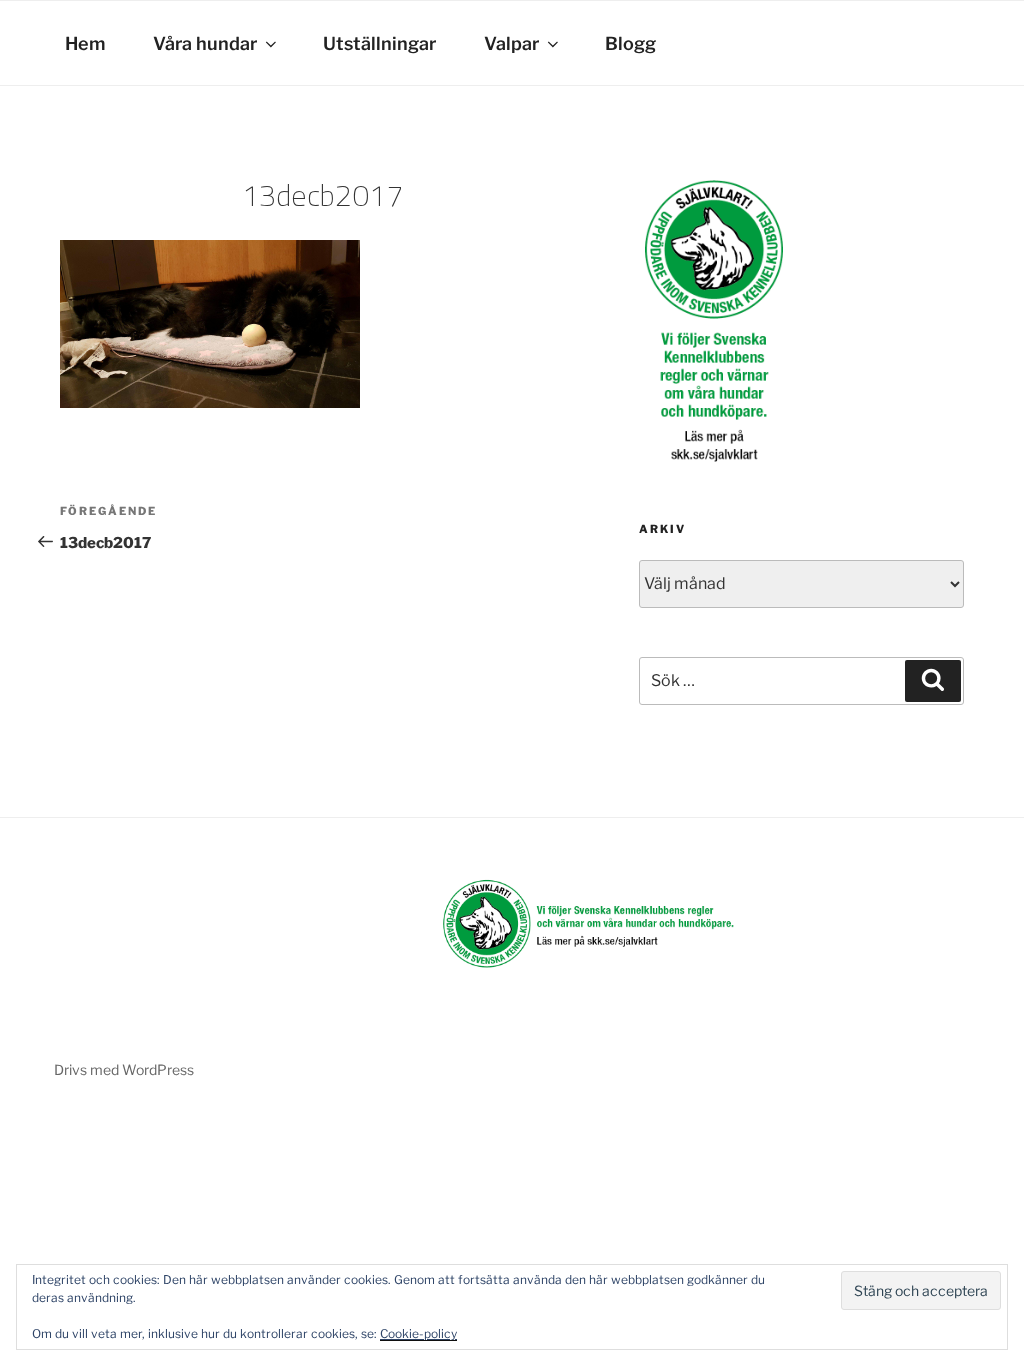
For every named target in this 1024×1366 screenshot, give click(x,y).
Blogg (630, 43)
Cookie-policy (418, 1333)
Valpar (511, 43)
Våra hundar (205, 43)
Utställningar (379, 43)
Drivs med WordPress (124, 1069)
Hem (85, 43)
